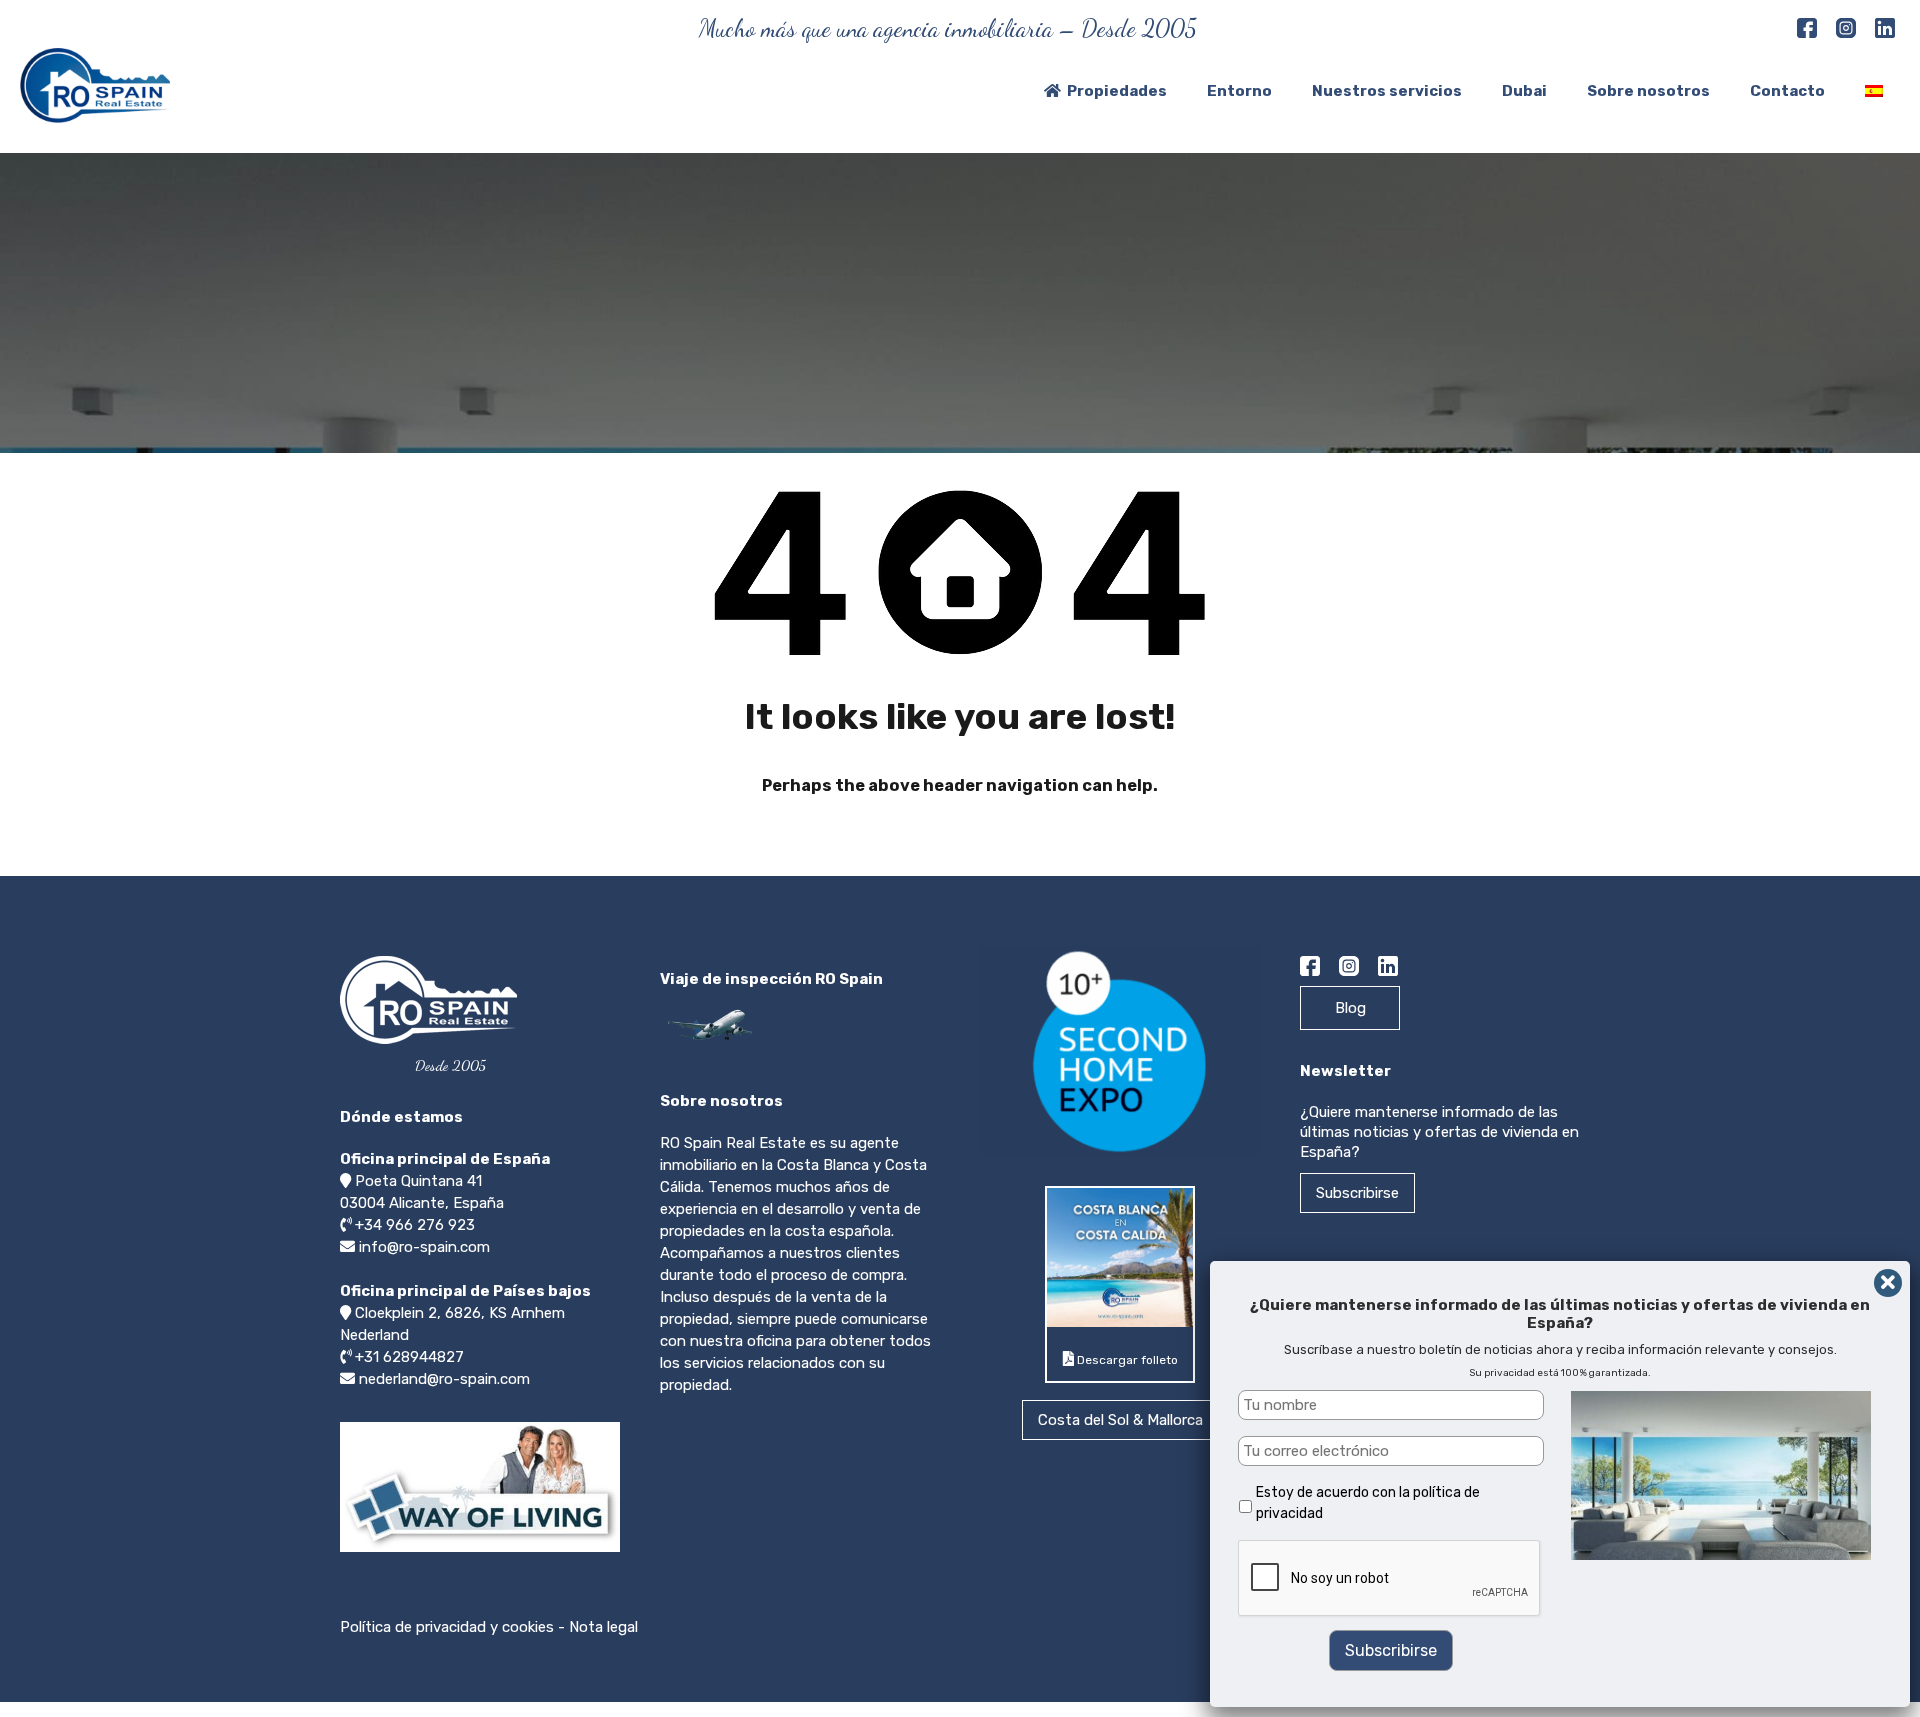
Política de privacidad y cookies (447, 1627)
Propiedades (1117, 91)
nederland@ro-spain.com (444, 1379)
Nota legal (603, 1627)
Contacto (1787, 91)
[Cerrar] (1888, 1283)
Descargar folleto (1126, 1360)
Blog (1350, 1008)
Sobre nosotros (1648, 91)
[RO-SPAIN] (95, 114)
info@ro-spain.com (424, 1247)
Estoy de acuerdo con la (1368, 1503)
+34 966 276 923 (415, 1225)
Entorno (1239, 91)
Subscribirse (1357, 1193)
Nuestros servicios (1387, 91)
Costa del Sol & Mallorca (1120, 1420)
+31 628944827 (409, 1357)
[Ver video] (480, 1551)
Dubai (1524, 91)
